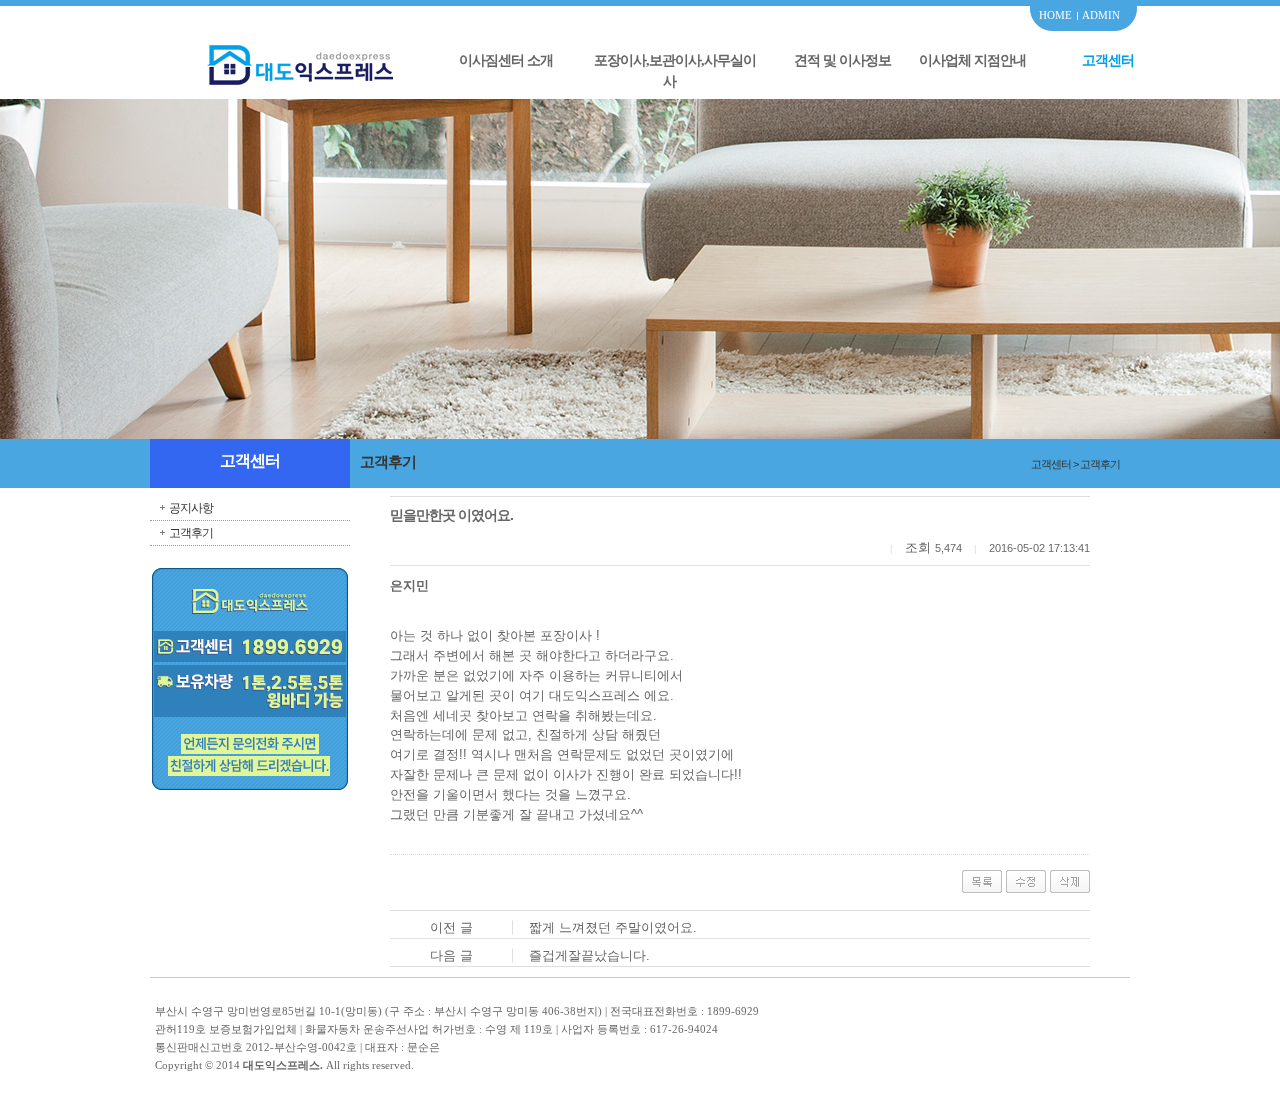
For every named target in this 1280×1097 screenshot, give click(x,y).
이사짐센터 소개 (506, 60)
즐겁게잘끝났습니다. (589, 955)
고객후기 (191, 533)
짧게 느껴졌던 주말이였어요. (613, 927)
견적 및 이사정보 (842, 60)
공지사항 (191, 508)
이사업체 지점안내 (972, 60)
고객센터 (1108, 60)
